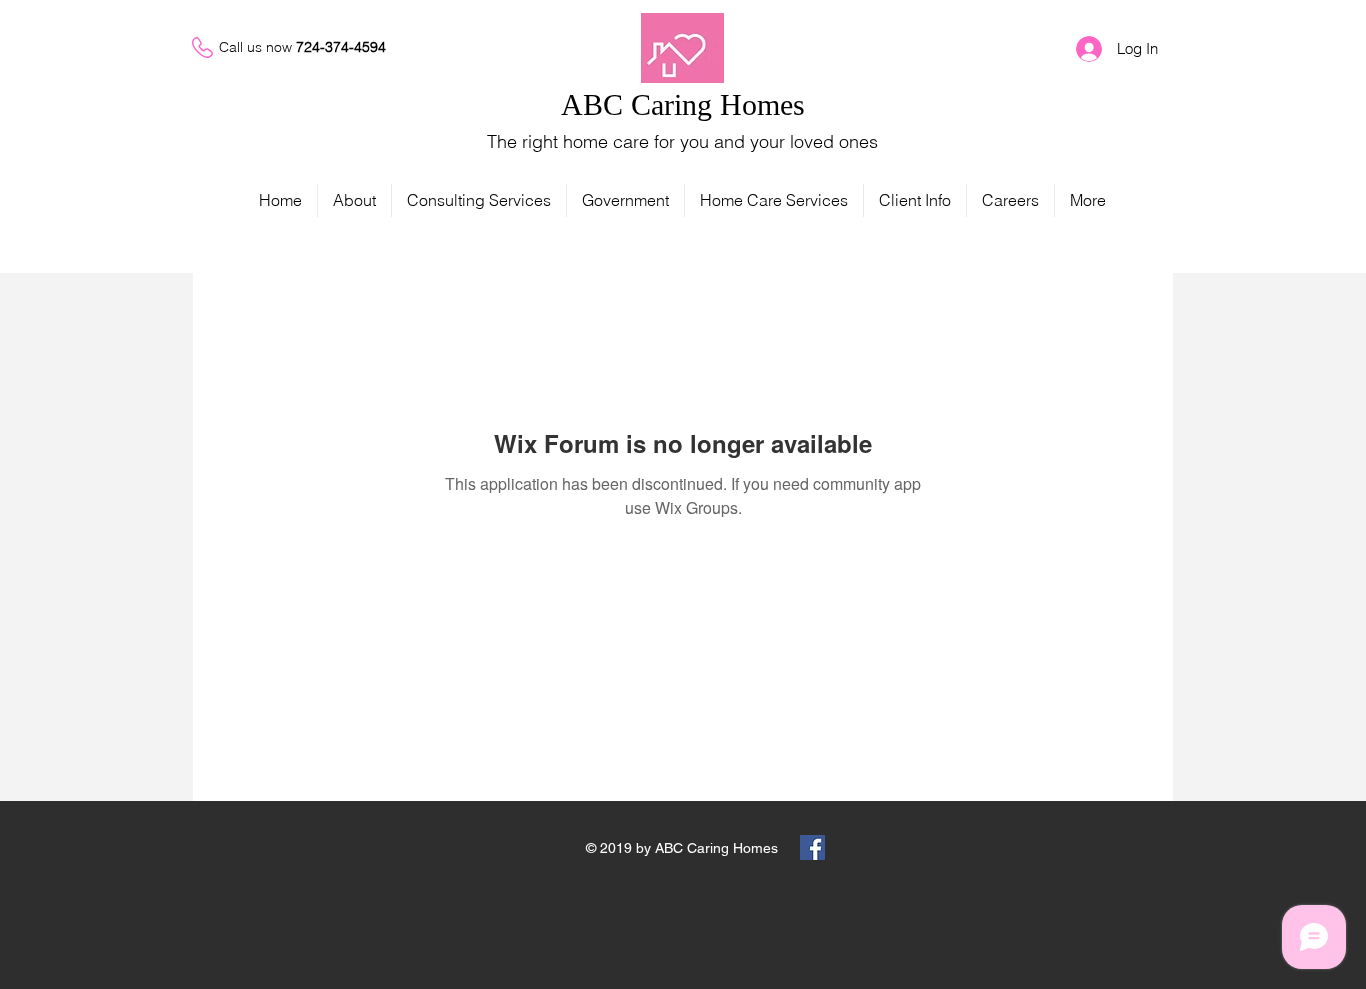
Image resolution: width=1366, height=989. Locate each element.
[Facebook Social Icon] (812, 847)
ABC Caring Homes (683, 104)
